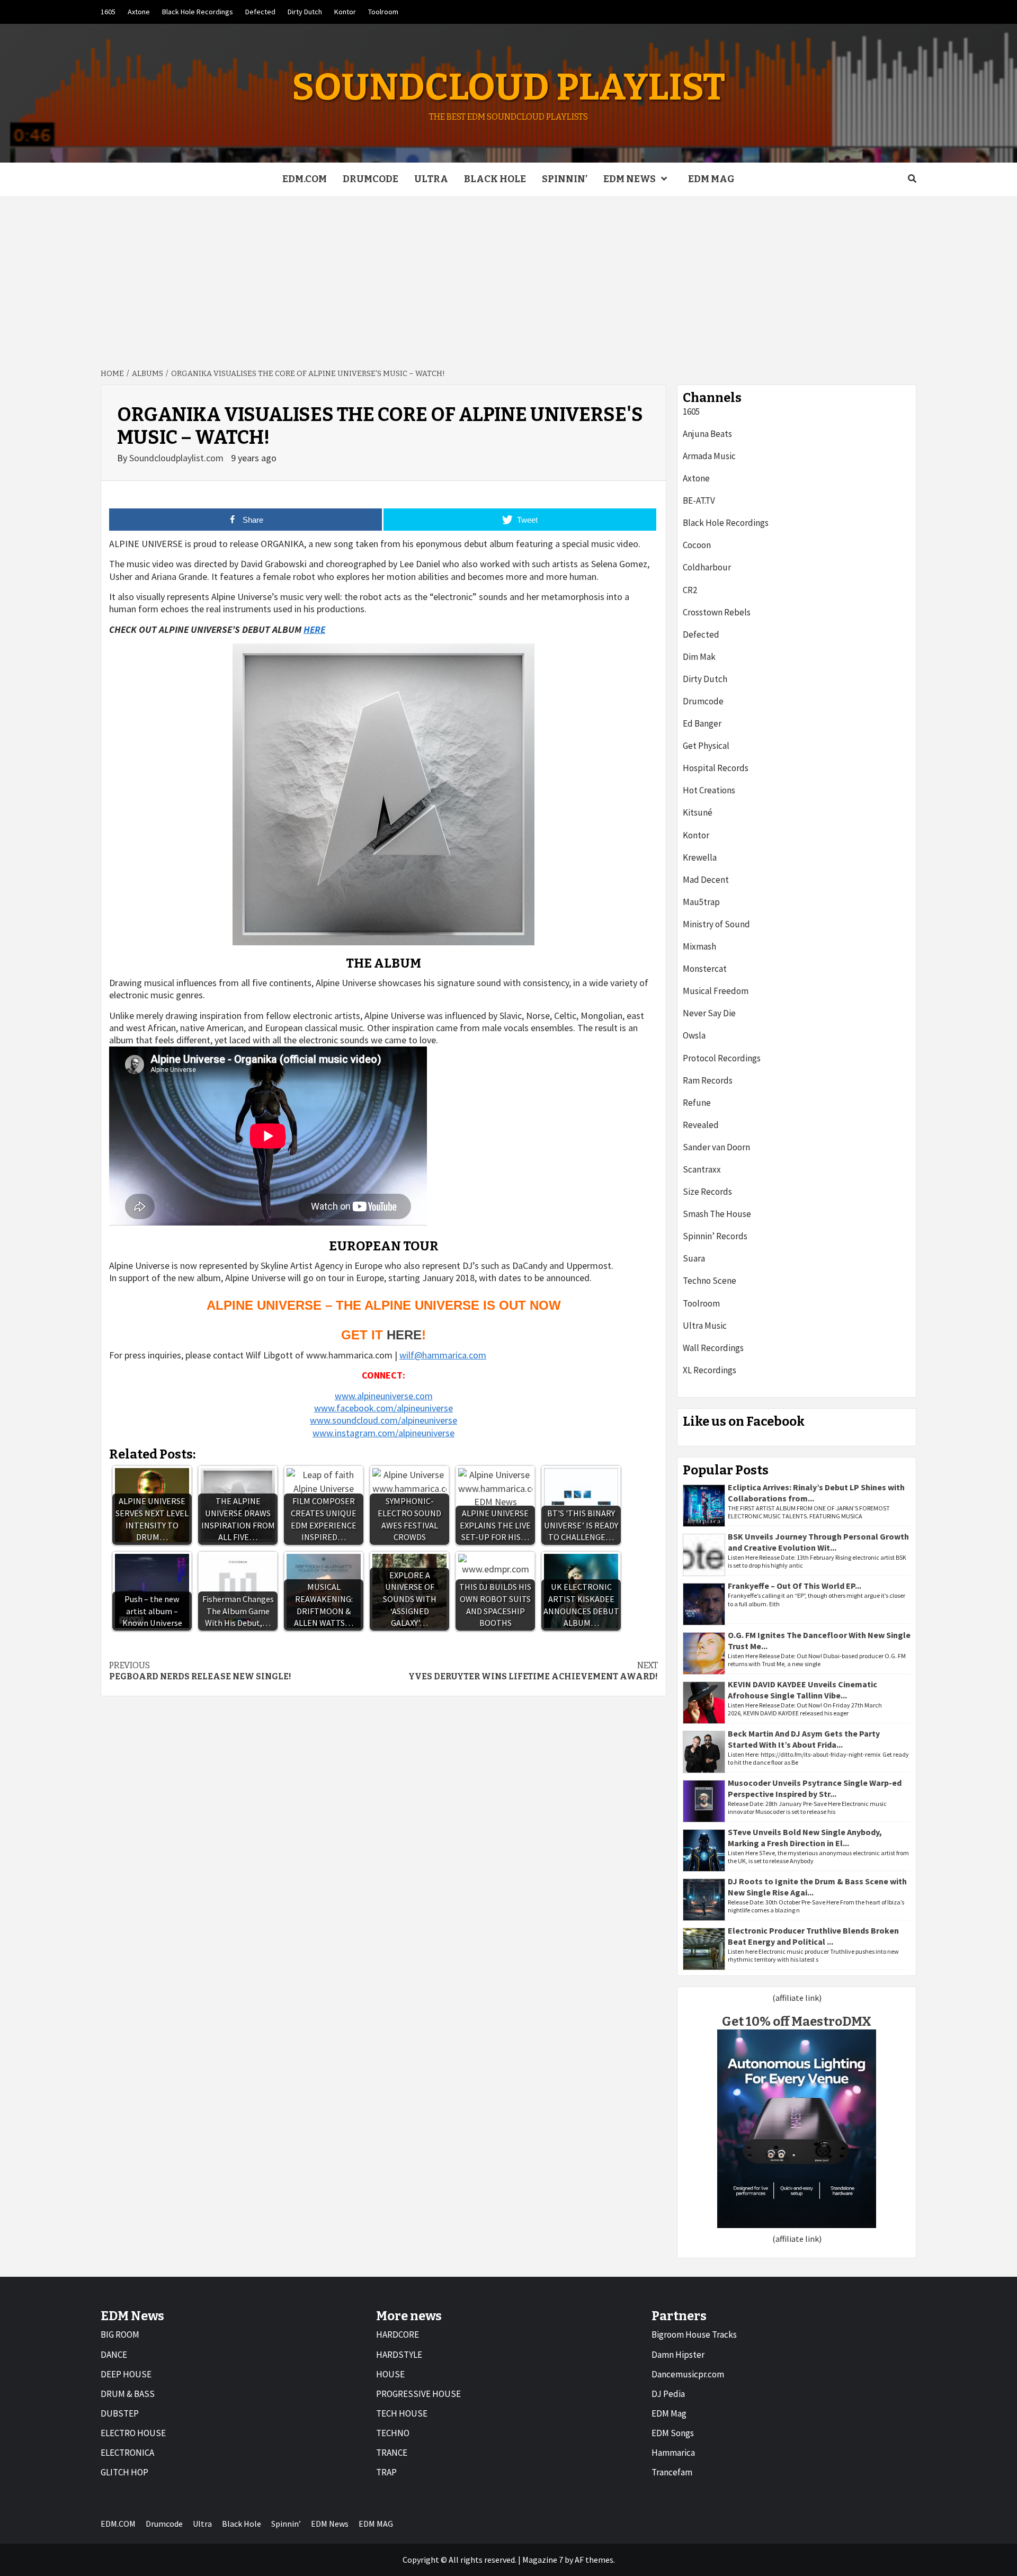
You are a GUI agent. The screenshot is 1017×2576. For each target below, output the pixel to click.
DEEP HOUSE (126, 2374)
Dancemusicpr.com (688, 2374)
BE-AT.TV (699, 500)
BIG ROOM (120, 2334)
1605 (108, 12)
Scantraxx (702, 1169)
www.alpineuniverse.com (384, 1396)
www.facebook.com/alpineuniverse (383, 1408)
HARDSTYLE (399, 2355)
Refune (697, 1103)
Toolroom (383, 12)
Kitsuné (698, 812)
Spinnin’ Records (715, 1236)
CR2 (690, 590)
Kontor (345, 12)
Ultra (431, 179)
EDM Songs (673, 2433)
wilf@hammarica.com (443, 1355)
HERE (314, 629)
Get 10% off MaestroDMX (797, 2022)
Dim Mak (699, 657)
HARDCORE (398, 2334)
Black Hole (495, 179)
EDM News (630, 179)
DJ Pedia (668, 2394)
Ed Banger (702, 723)
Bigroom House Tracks (694, 2334)
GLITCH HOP (124, 2472)
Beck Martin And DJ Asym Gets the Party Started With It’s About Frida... (804, 1739)
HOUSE (390, 2374)
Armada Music (709, 456)
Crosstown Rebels (717, 612)
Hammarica (673, 2453)
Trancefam (672, 2472)
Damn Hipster (678, 2355)
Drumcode (371, 179)
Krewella (700, 857)
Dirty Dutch (305, 12)
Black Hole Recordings (198, 12)
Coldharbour (707, 567)
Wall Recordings (713, 1348)
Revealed (701, 1125)
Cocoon (697, 545)
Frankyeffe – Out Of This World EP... (795, 1586)
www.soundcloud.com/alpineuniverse (383, 1420)
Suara (694, 1258)
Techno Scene (710, 1281)
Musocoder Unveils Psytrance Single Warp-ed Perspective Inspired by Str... (815, 1788)
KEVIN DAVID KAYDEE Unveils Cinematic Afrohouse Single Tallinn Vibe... (802, 1690)
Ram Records (708, 1080)
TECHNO (393, 2433)
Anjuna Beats (707, 434)
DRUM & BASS (128, 2394)
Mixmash (699, 946)
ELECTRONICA (127, 2453)
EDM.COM (305, 179)
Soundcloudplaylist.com (177, 458)
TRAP (386, 2472)
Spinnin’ (565, 179)
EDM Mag (669, 2413)
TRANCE (392, 2453)
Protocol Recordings (722, 1058)
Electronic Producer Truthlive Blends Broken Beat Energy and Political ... (813, 1936)
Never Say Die (709, 1013)
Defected (260, 12)
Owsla (694, 1035)
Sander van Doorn (716, 1147)
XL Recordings (710, 1370)
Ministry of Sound (716, 924)
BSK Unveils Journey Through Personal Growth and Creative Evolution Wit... (818, 1542)
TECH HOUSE (402, 2413)
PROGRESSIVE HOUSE (418, 2394)
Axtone (139, 12)
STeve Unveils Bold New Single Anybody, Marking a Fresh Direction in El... (805, 1837)
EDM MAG (711, 179)
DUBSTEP (120, 2413)
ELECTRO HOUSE (133, 2433)
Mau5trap (701, 902)
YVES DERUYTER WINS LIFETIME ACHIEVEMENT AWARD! (533, 1671)
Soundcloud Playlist (508, 87)
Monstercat (705, 969)
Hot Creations (709, 790)
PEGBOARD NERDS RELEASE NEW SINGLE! (200, 1671)
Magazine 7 (543, 2560)
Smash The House (717, 1214)
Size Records (707, 1192)
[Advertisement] (508, 275)
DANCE (114, 2355)
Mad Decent (706, 880)
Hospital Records (716, 768)
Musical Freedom (716, 991)
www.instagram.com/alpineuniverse (383, 1433)
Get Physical (706, 746)
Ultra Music (705, 1326)
